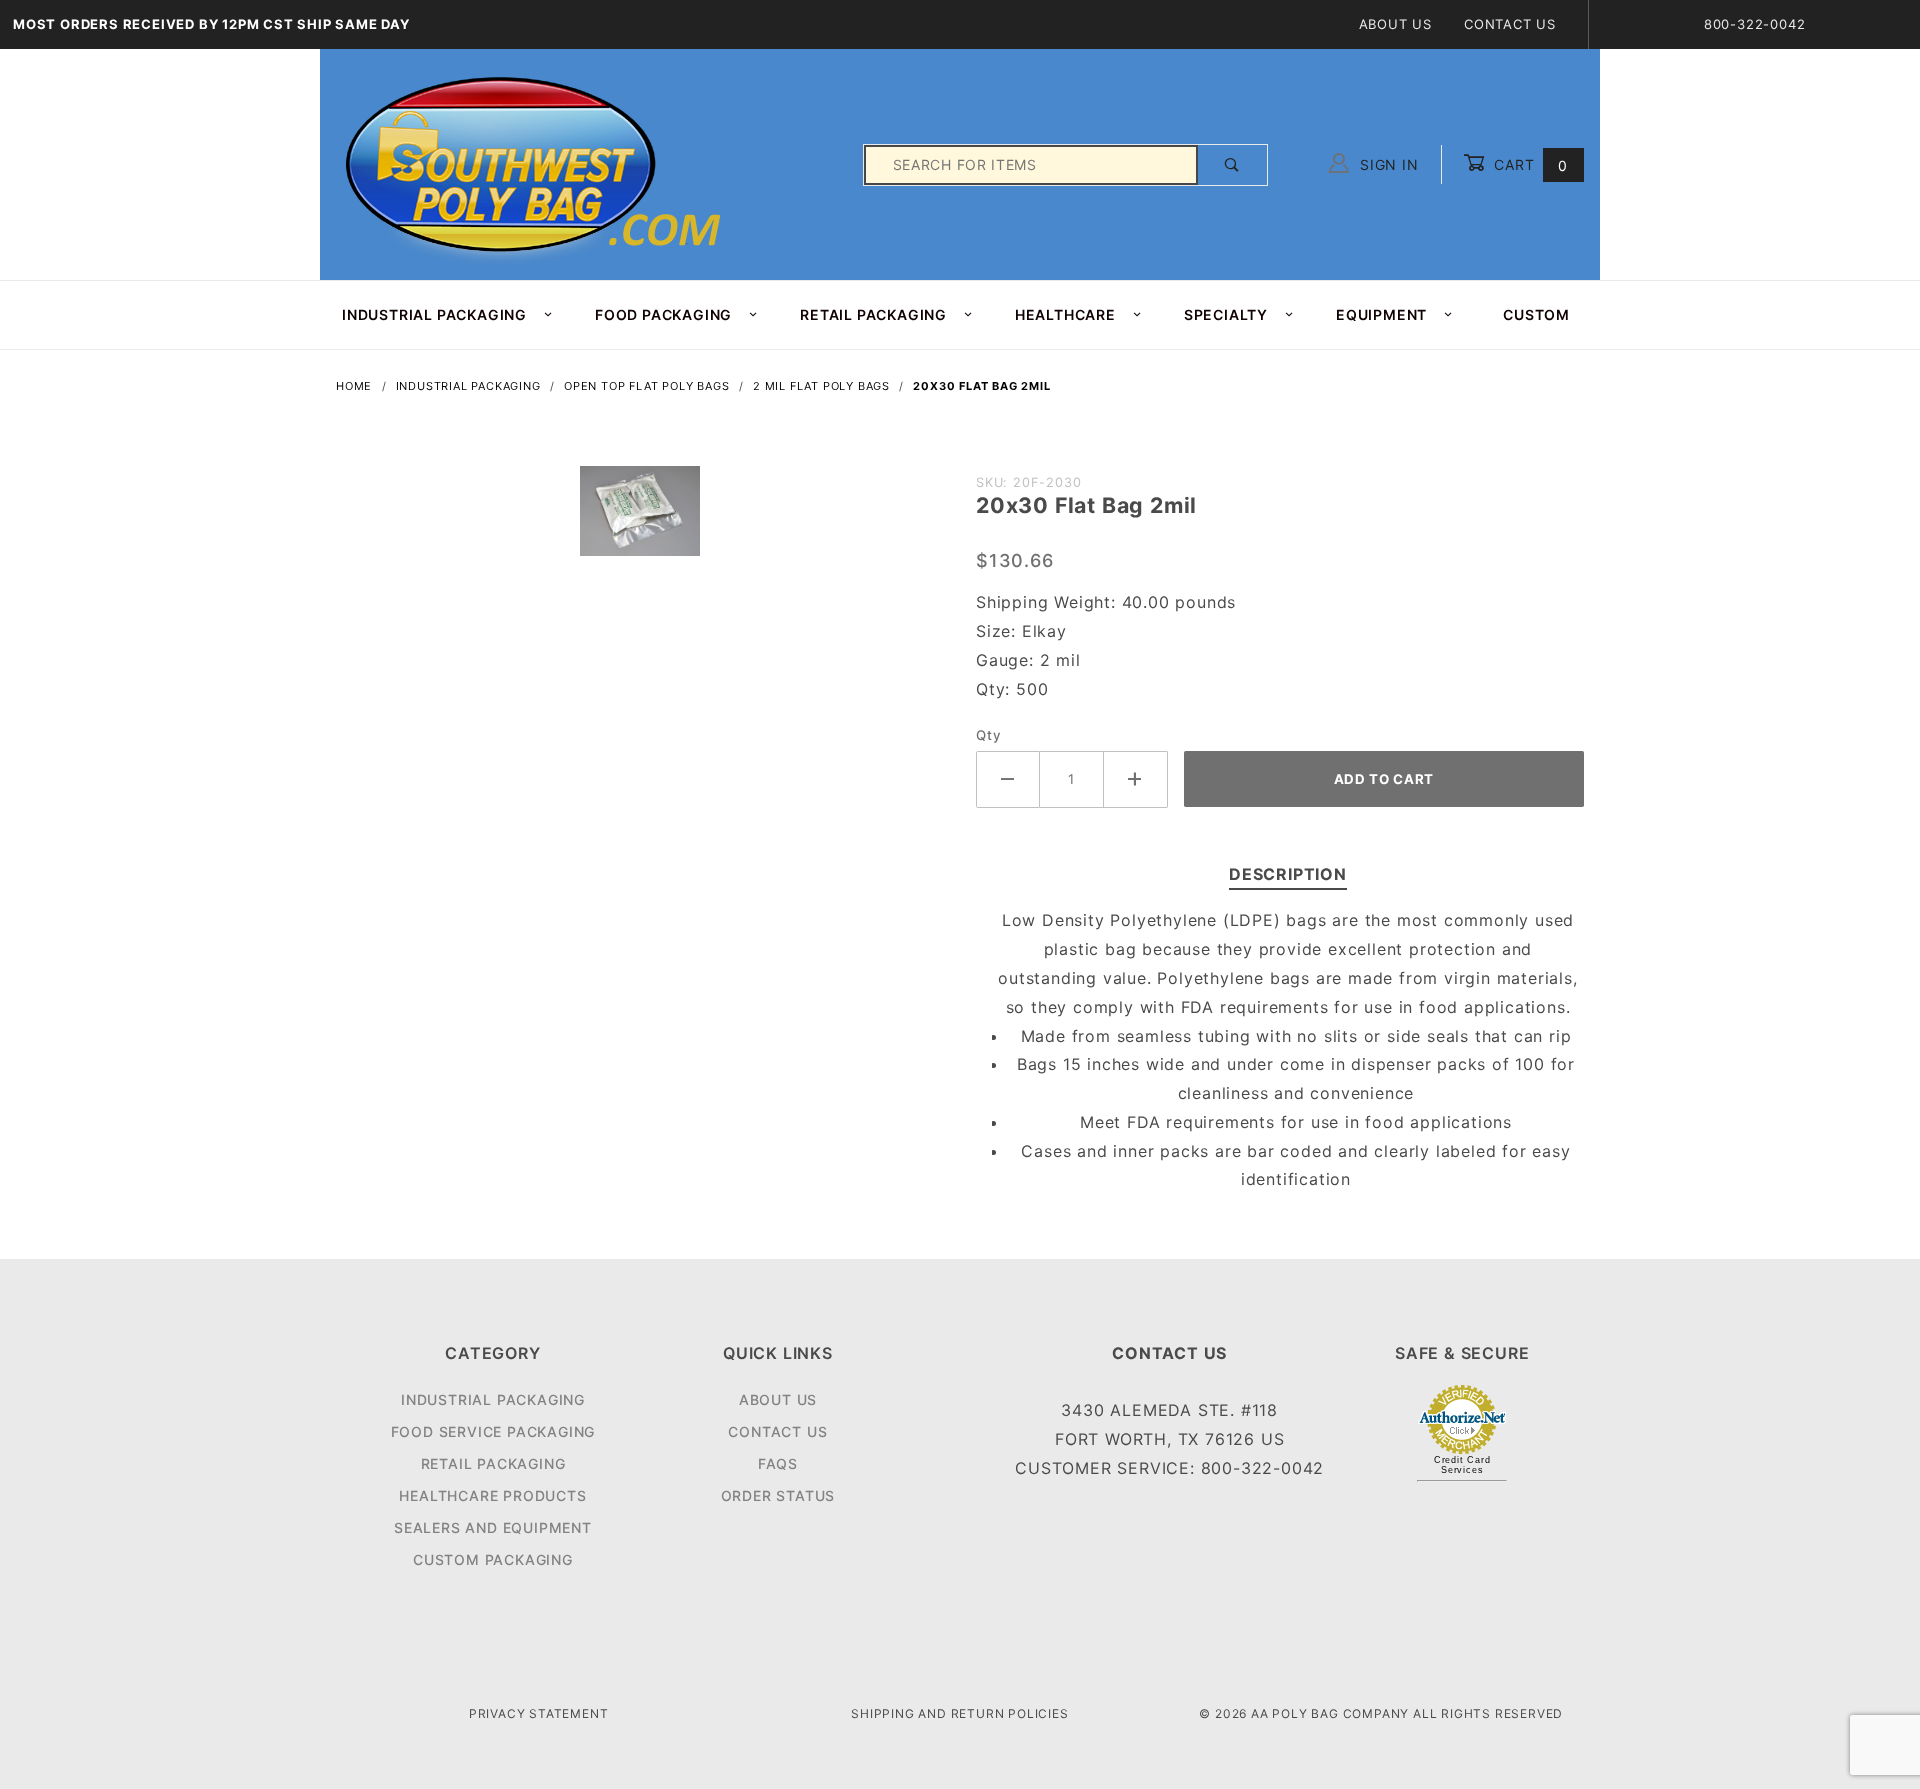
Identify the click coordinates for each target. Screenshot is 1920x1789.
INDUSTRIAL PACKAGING (434, 314)
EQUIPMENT (1381, 314)
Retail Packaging (493, 1463)
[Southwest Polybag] (536, 163)
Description (1288, 874)
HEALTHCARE (1065, 314)
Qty (988, 735)
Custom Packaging (493, 1559)
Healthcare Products (492, 1495)
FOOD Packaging (663, 314)
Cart (1528, 164)
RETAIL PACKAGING (873, 314)
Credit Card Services (1462, 1465)
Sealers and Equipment (493, 1527)
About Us (1395, 24)
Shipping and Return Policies (959, 1713)
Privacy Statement (539, 1713)
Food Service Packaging (493, 1431)
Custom (1536, 314)
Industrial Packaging (493, 1399)
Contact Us (1510, 24)
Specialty (1226, 314)
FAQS (778, 1463)
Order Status (778, 1495)
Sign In (1386, 164)
